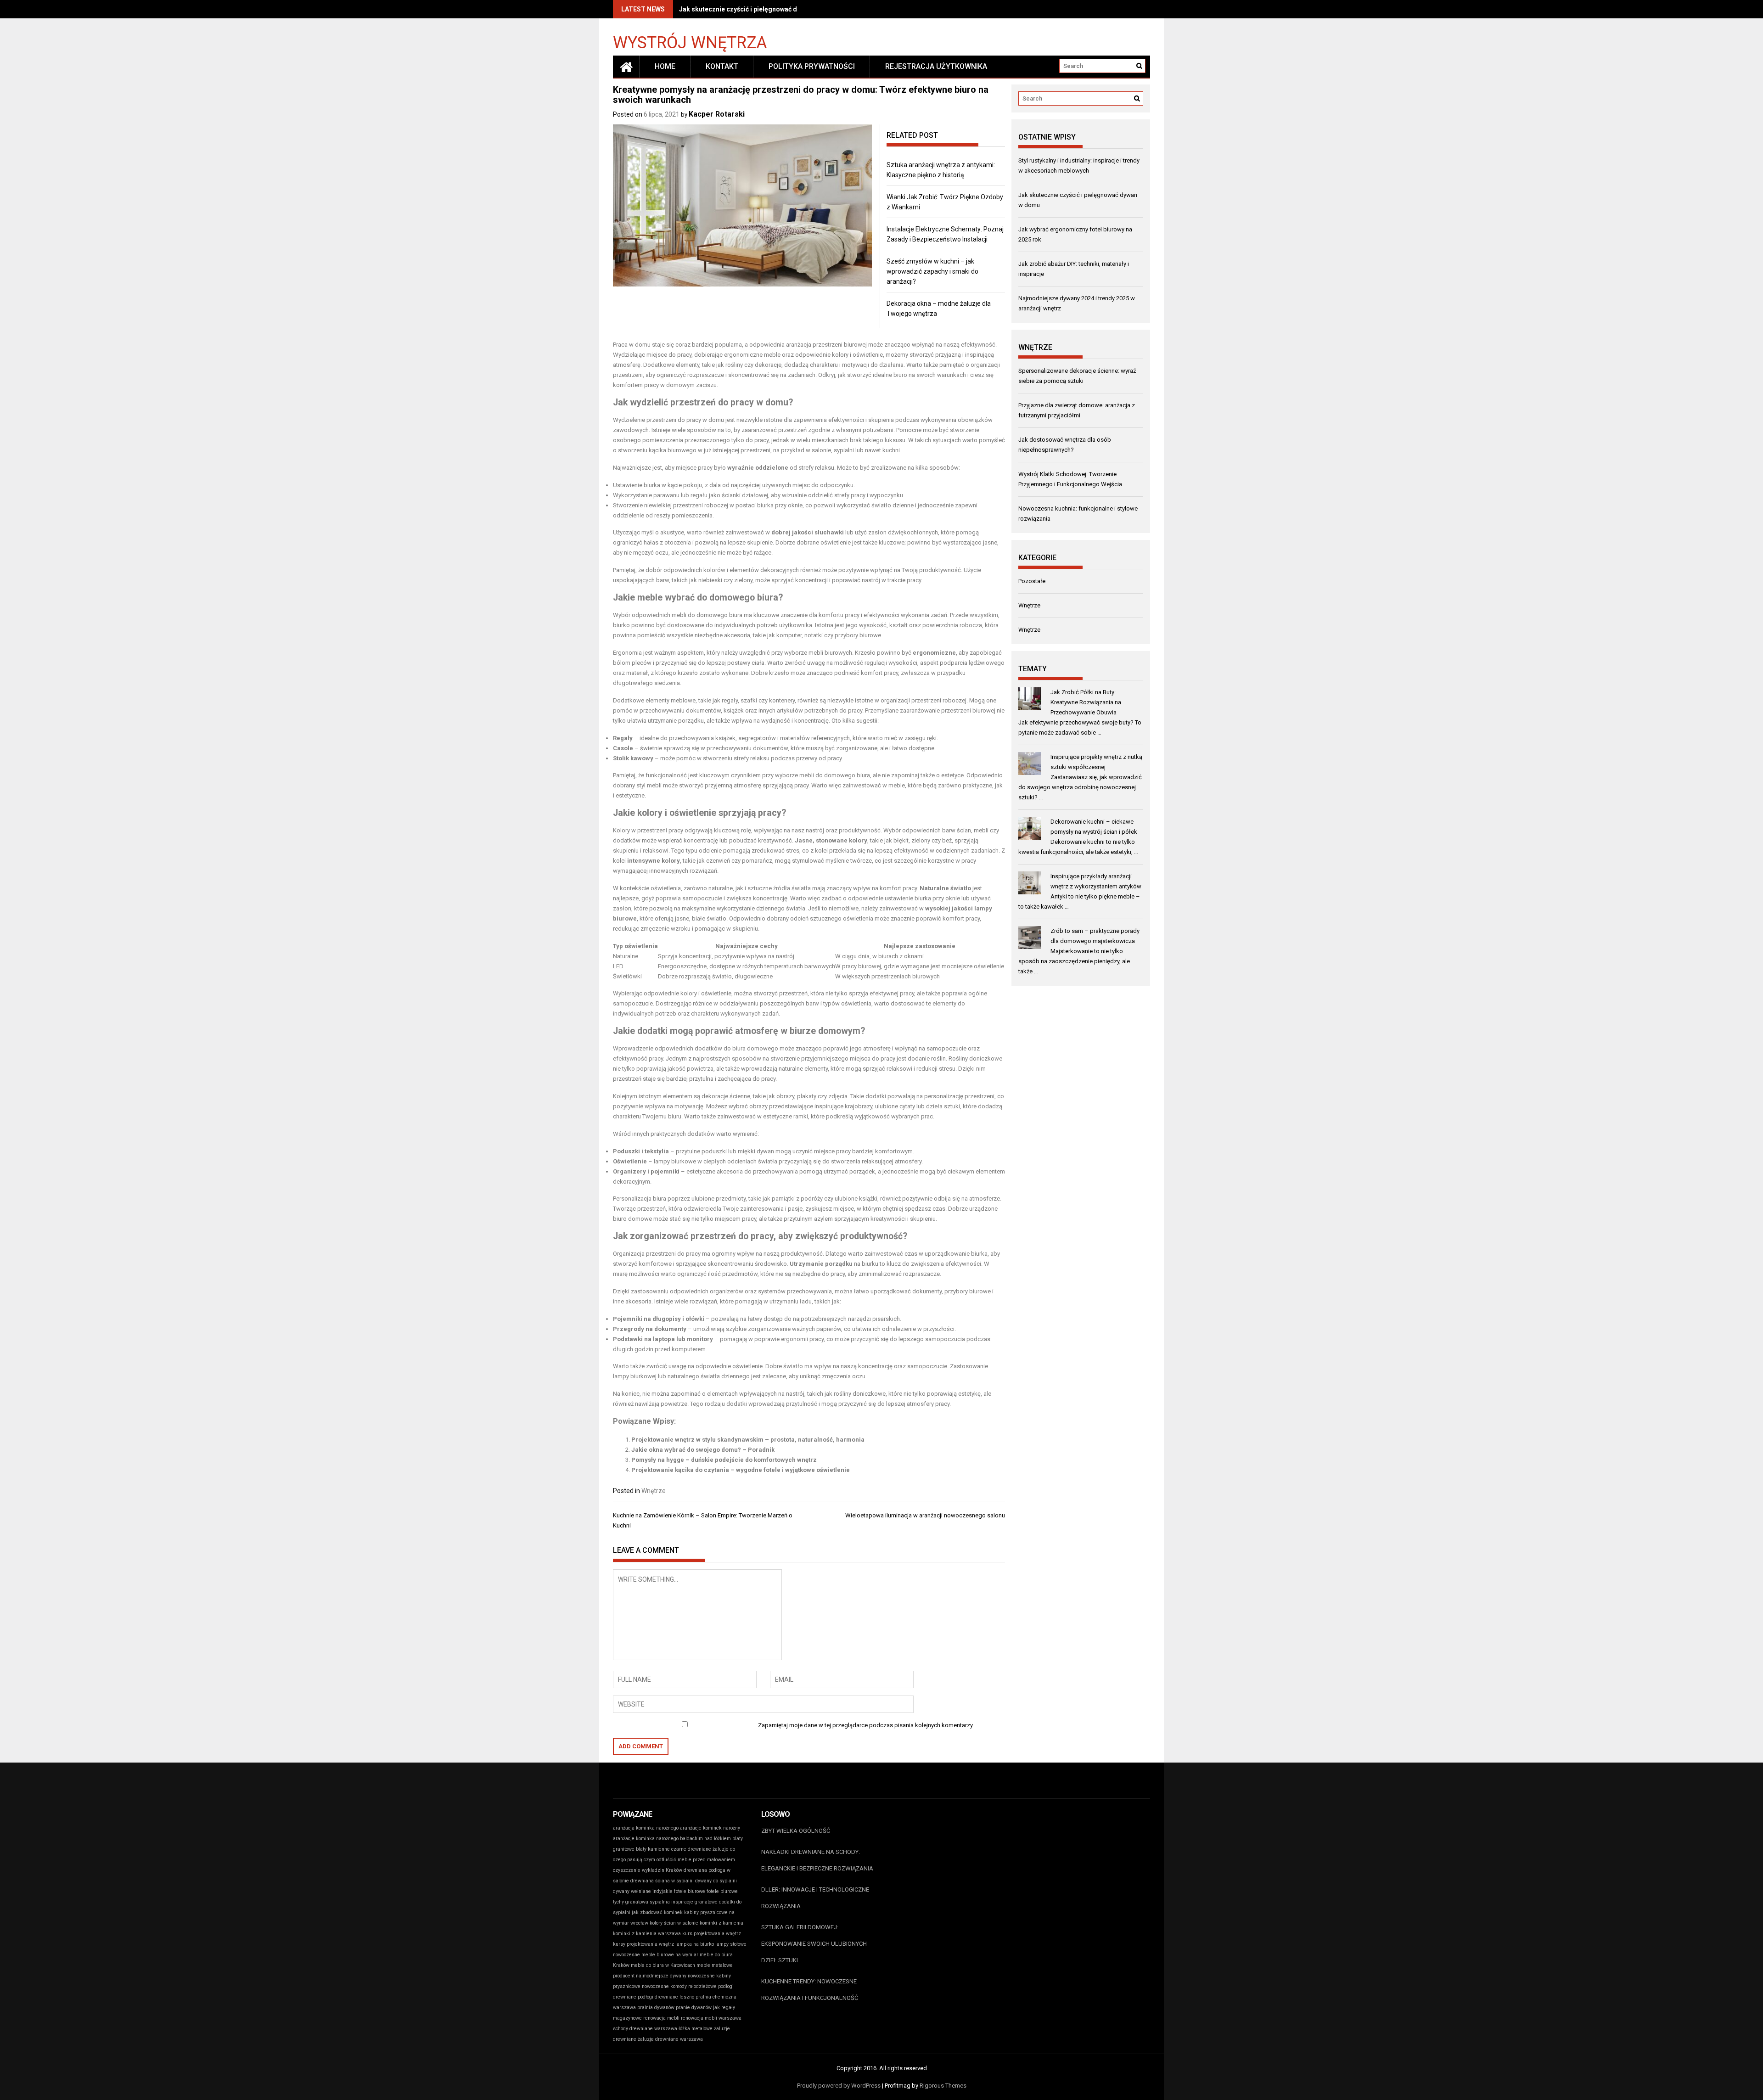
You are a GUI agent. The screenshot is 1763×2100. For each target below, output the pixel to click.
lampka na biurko (695, 1944)
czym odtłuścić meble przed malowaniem (689, 1860)
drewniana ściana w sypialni (662, 1881)
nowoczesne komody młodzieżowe (679, 1986)
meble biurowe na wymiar (670, 1955)
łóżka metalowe (696, 2029)
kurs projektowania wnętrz (712, 1934)
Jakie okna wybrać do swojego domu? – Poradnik (703, 1450)
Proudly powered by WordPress (839, 2086)
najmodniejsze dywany (661, 1976)
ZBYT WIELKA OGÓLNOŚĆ (796, 1831)
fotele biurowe (690, 1891)
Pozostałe (1032, 581)
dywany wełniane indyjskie (643, 1891)
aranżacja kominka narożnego (646, 1828)
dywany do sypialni (716, 1881)
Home (665, 66)
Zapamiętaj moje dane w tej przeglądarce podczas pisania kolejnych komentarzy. (866, 1725)
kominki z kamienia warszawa (647, 1934)
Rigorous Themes (943, 2086)
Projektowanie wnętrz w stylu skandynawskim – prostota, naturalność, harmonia (748, 1440)
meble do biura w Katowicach (663, 1965)
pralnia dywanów (656, 2007)
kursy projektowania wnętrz (643, 1944)
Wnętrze (654, 1491)
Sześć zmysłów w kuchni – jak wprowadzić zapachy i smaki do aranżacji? (932, 271)
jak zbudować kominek (657, 1912)
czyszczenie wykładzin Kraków (648, 1870)
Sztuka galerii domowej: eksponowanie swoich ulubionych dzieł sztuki (814, 1944)
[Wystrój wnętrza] (626, 67)
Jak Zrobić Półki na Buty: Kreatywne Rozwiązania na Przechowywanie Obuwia (1086, 702)
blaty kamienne (653, 1849)
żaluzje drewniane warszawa (670, 2039)
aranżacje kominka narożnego (646, 1839)
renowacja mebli (661, 2018)
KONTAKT (722, 66)
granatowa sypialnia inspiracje (659, 1902)
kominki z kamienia (721, 1923)
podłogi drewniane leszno (666, 1997)
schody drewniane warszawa (645, 2029)
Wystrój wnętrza (690, 42)
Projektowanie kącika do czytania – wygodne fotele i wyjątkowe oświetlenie (741, 1470)
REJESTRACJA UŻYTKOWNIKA (936, 66)
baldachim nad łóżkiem (705, 1839)
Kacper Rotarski (717, 114)
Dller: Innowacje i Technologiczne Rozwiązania (815, 1898)
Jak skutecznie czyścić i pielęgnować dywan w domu (758, 9)
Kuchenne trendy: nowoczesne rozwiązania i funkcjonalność (810, 1990)
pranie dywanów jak (698, 2007)
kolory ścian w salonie (674, 1923)
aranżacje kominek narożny (710, 1828)
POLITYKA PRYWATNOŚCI (812, 66)
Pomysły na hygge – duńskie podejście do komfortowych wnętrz (724, 1460)
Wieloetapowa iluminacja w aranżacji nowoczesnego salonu (925, 1515)
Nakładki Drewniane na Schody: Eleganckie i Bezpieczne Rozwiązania (817, 1860)
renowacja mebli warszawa (711, 2018)
